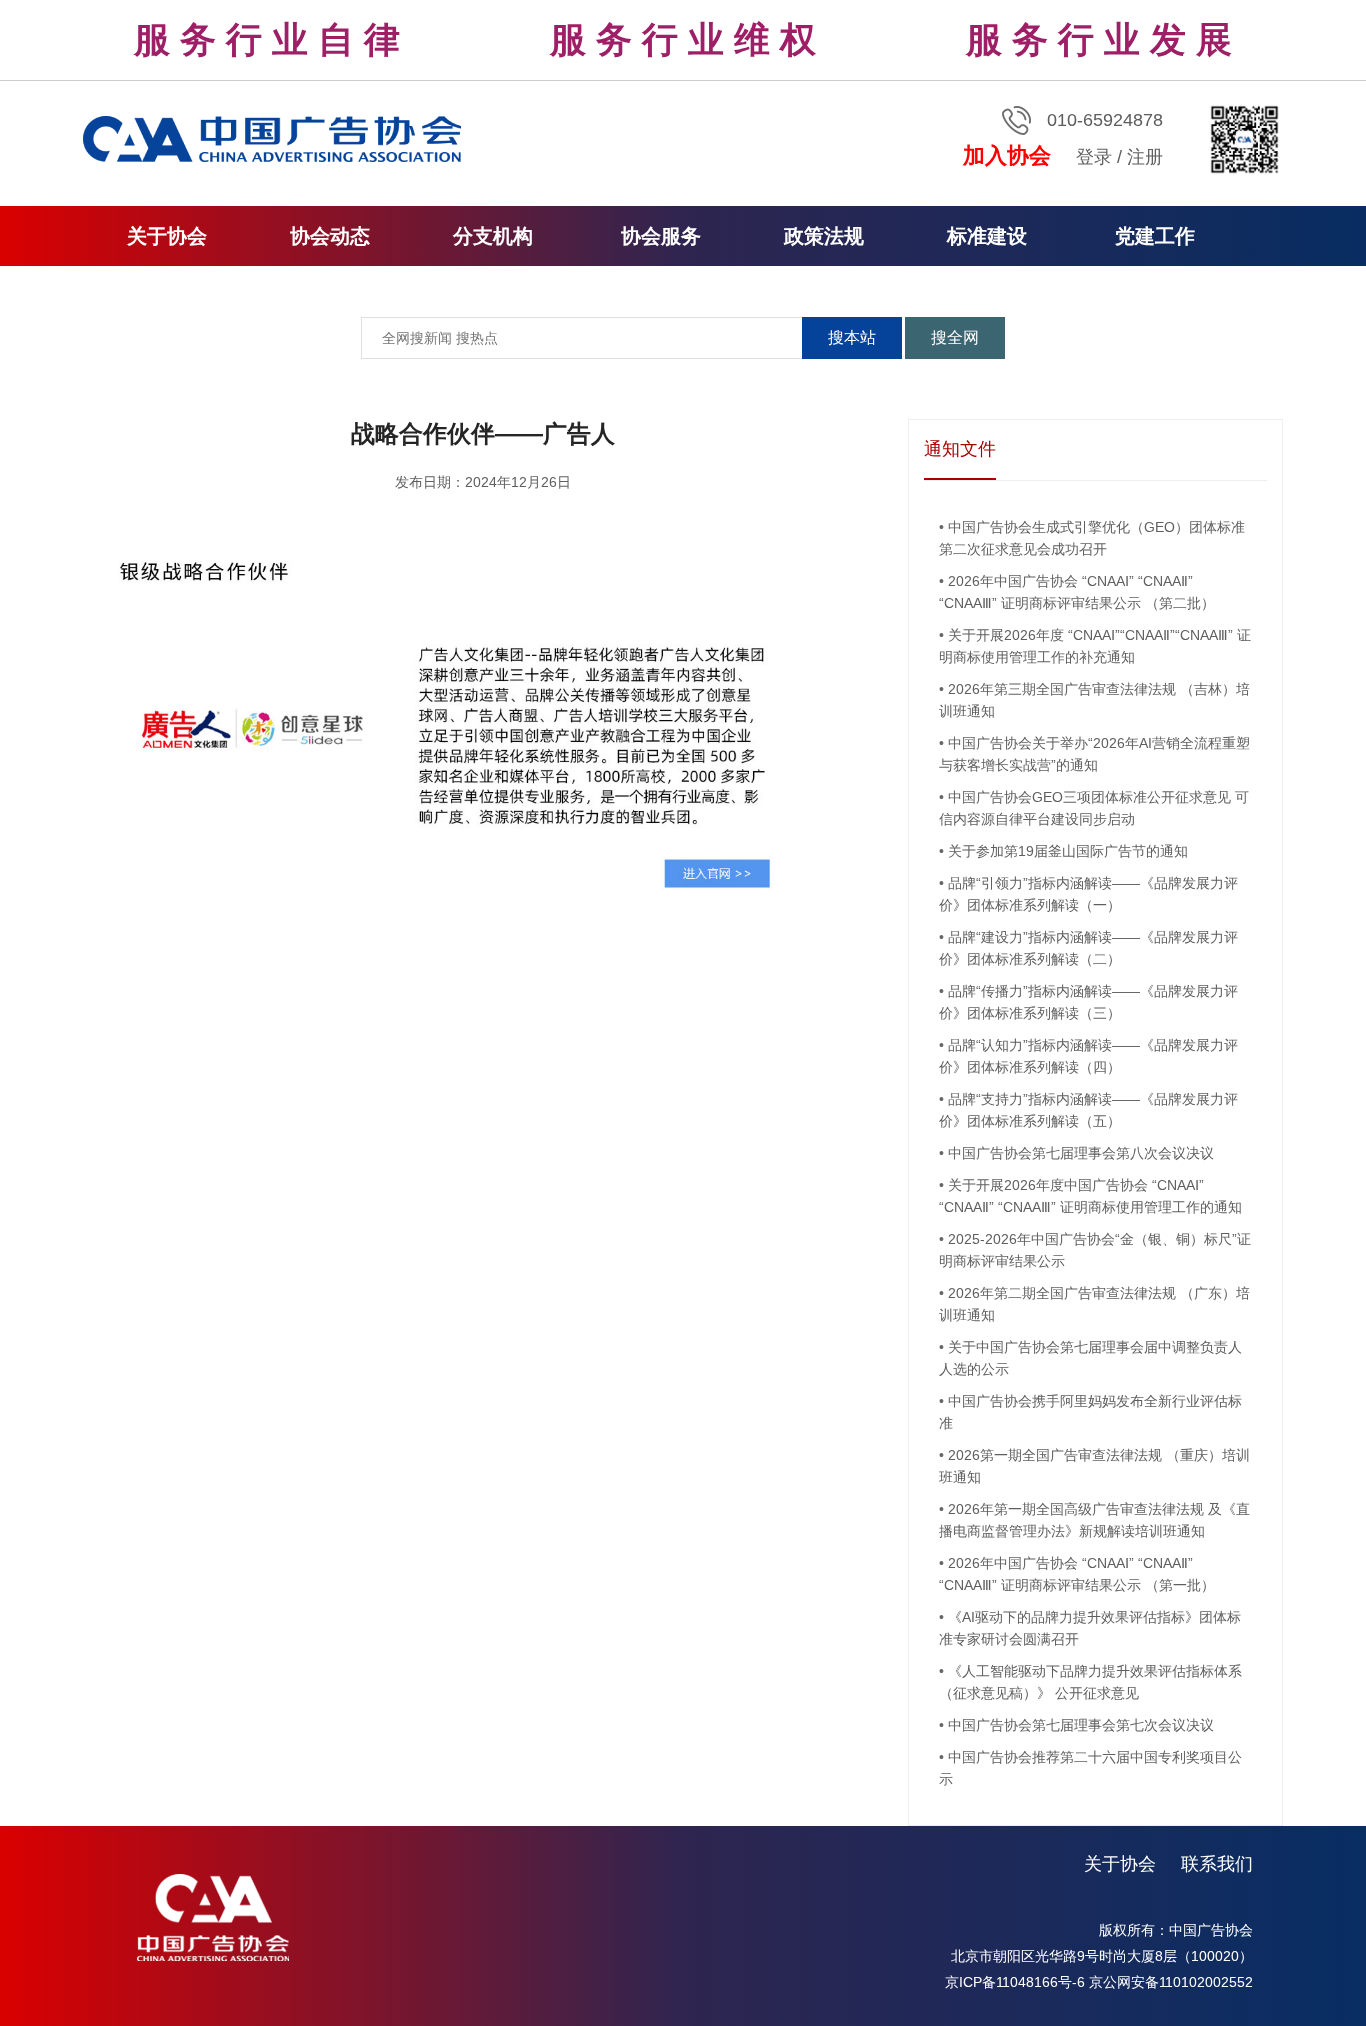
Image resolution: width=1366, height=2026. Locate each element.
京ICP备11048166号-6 (1015, 1982)
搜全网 (955, 337)
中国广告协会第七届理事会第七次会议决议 (1081, 1725)
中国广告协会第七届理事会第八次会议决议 (1081, 1153)
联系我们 (1217, 1864)
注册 (1145, 157)
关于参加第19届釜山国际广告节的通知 (1068, 851)
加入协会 (1007, 155)
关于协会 (1120, 1864)
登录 (1094, 157)
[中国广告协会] (275, 138)
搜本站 (852, 337)
